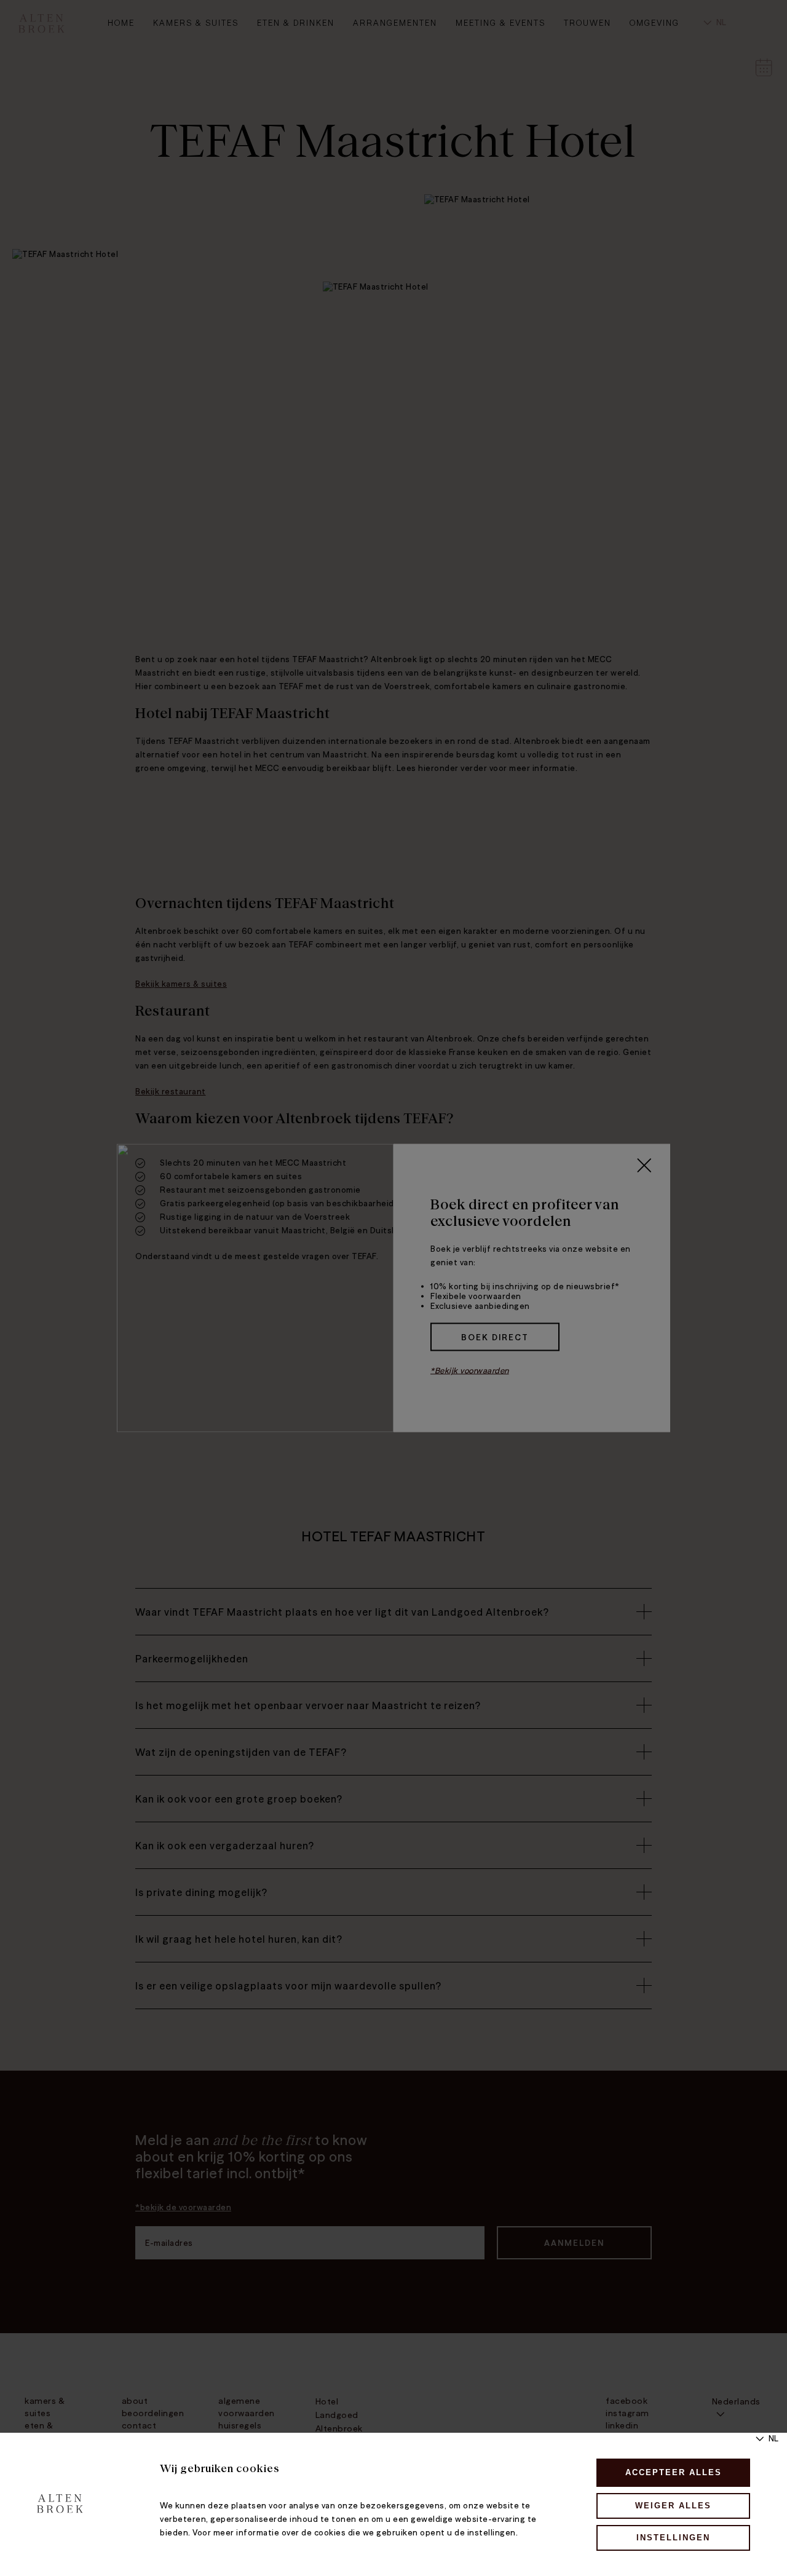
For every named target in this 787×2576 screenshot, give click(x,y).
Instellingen (673, 2538)
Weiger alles (673, 2506)
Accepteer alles (674, 2472)
